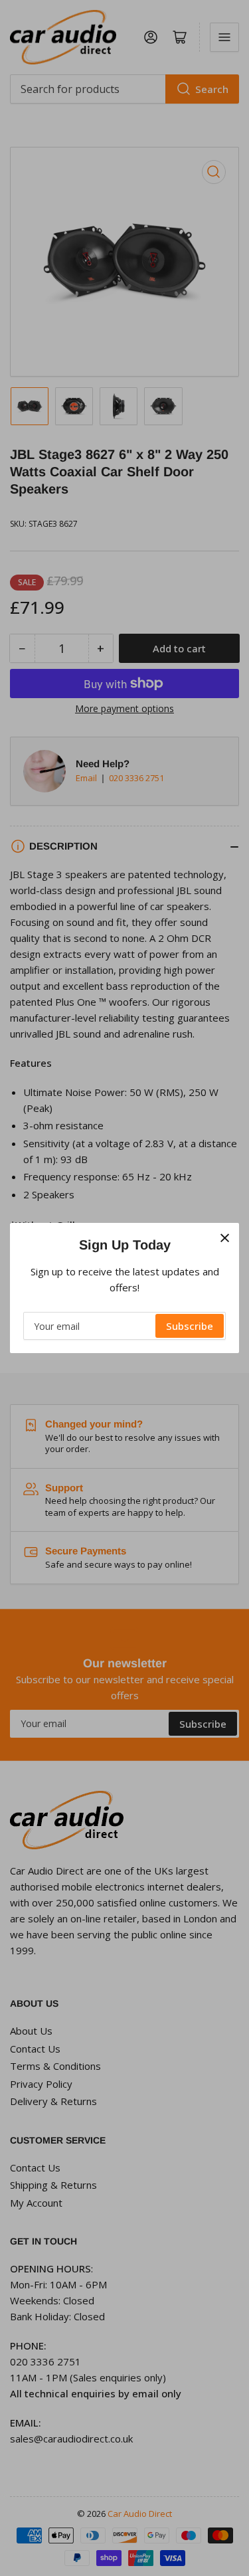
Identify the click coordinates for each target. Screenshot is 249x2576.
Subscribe (190, 1326)
